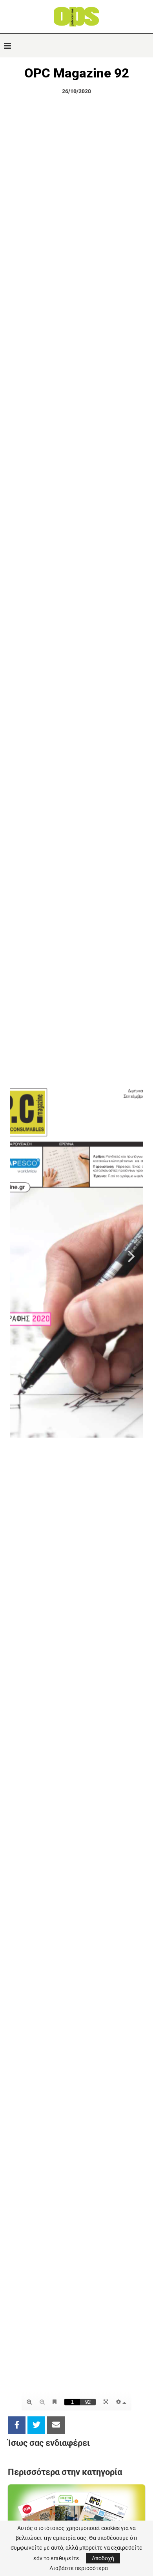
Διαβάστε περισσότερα (79, 2568)
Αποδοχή (103, 2558)
